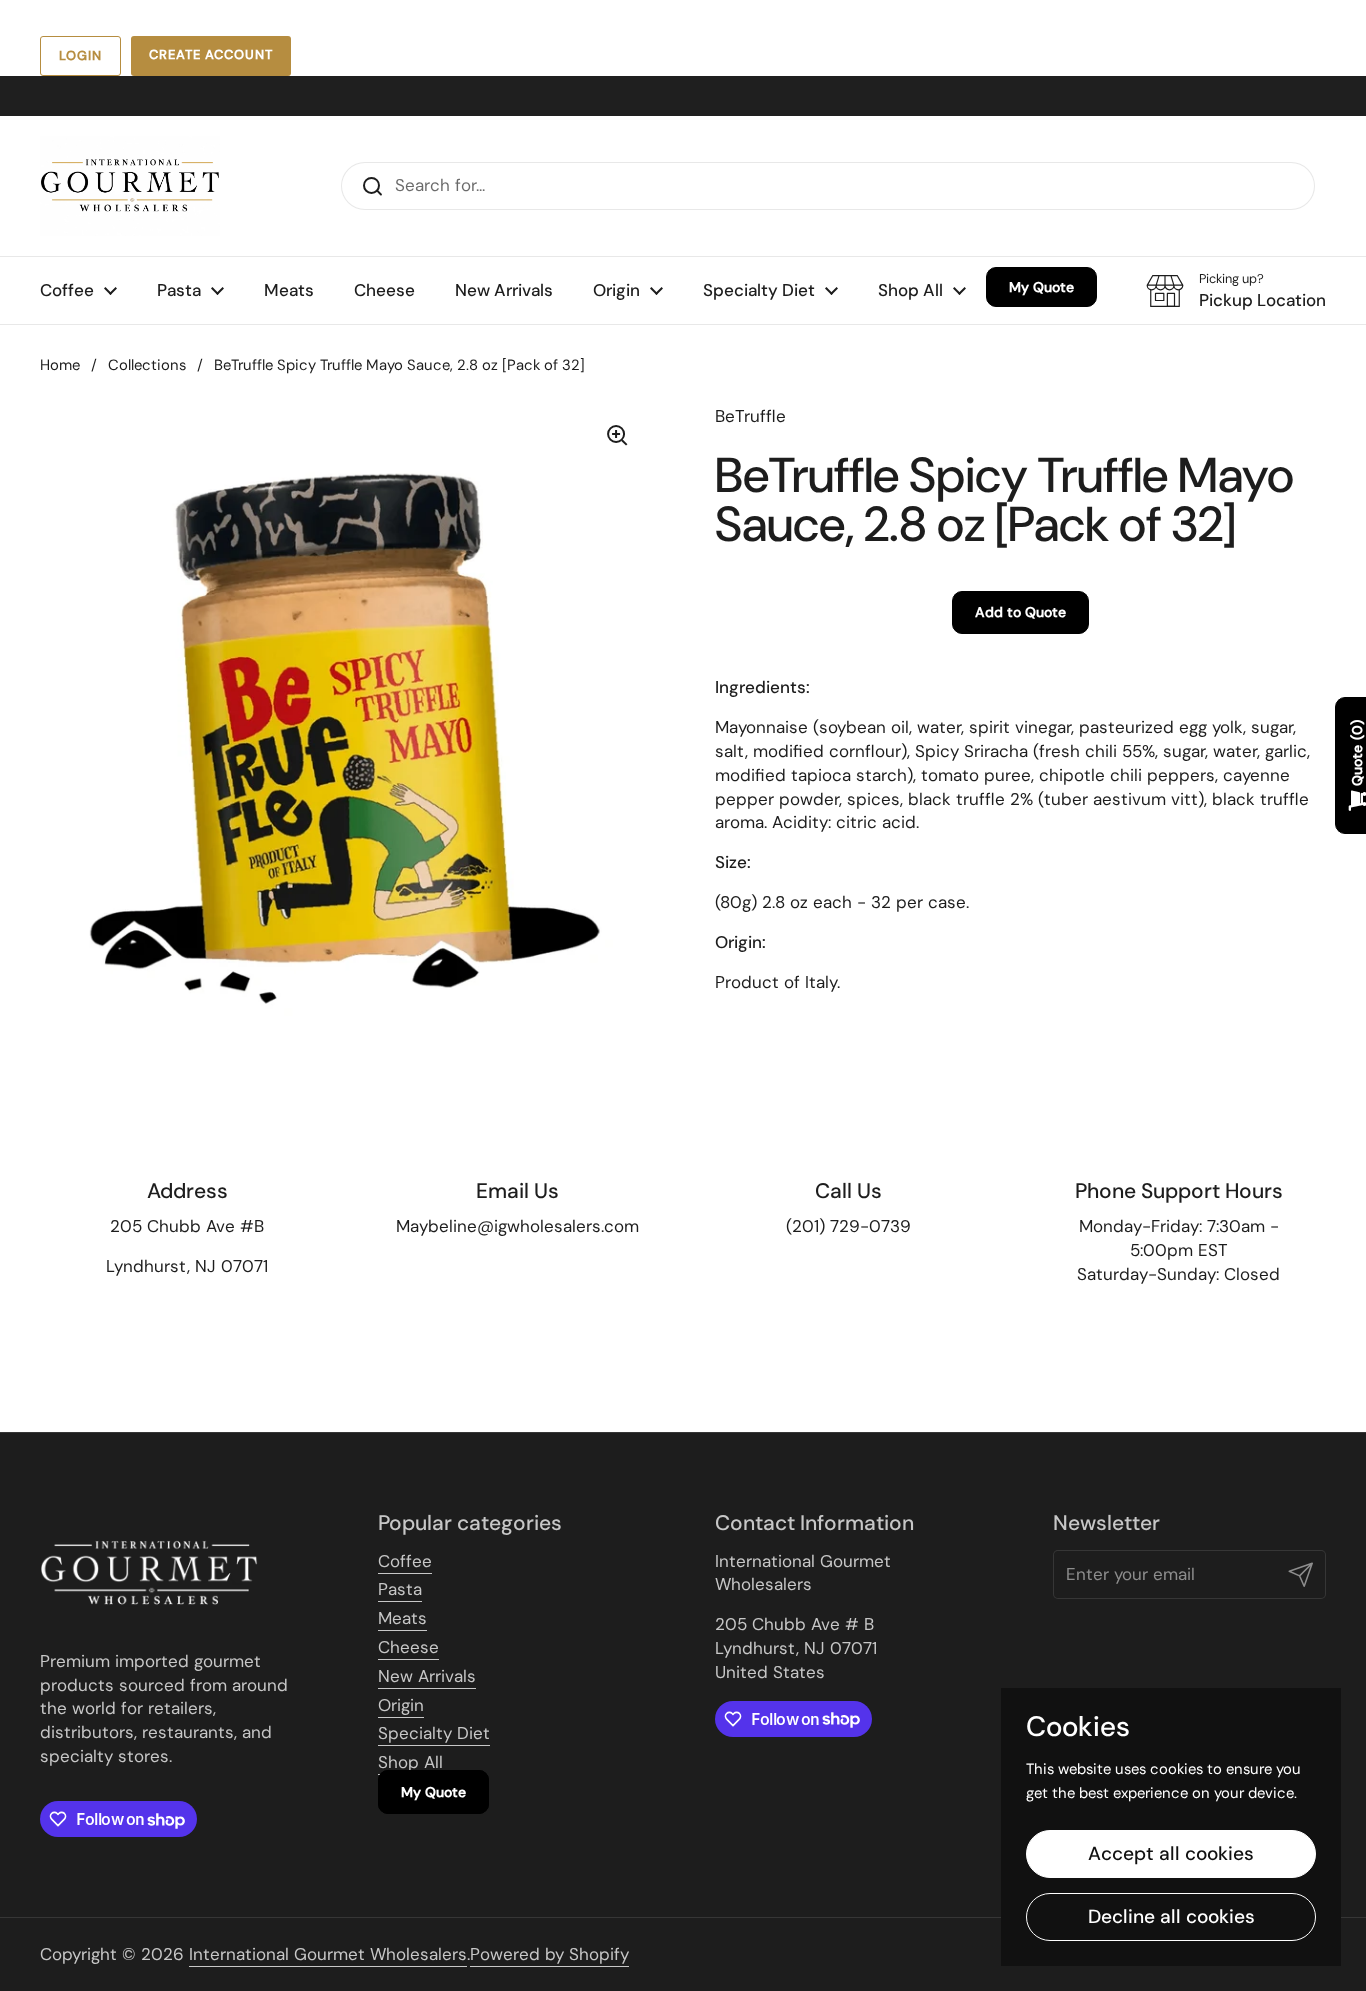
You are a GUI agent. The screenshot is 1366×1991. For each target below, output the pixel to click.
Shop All (410, 1762)
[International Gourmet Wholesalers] (130, 186)
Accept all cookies (1171, 1853)
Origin (401, 1705)
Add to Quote (1020, 612)
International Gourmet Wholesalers (328, 1954)
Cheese (408, 1647)
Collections (147, 365)
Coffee (405, 1561)
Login (80, 55)
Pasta (400, 1589)
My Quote (433, 1792)
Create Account (211, 54)
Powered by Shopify (549, 1954)
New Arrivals (427, 1676)
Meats (402, 1618)
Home (60, 365)
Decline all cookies (1171, 1916)
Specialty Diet (434, 1733)
